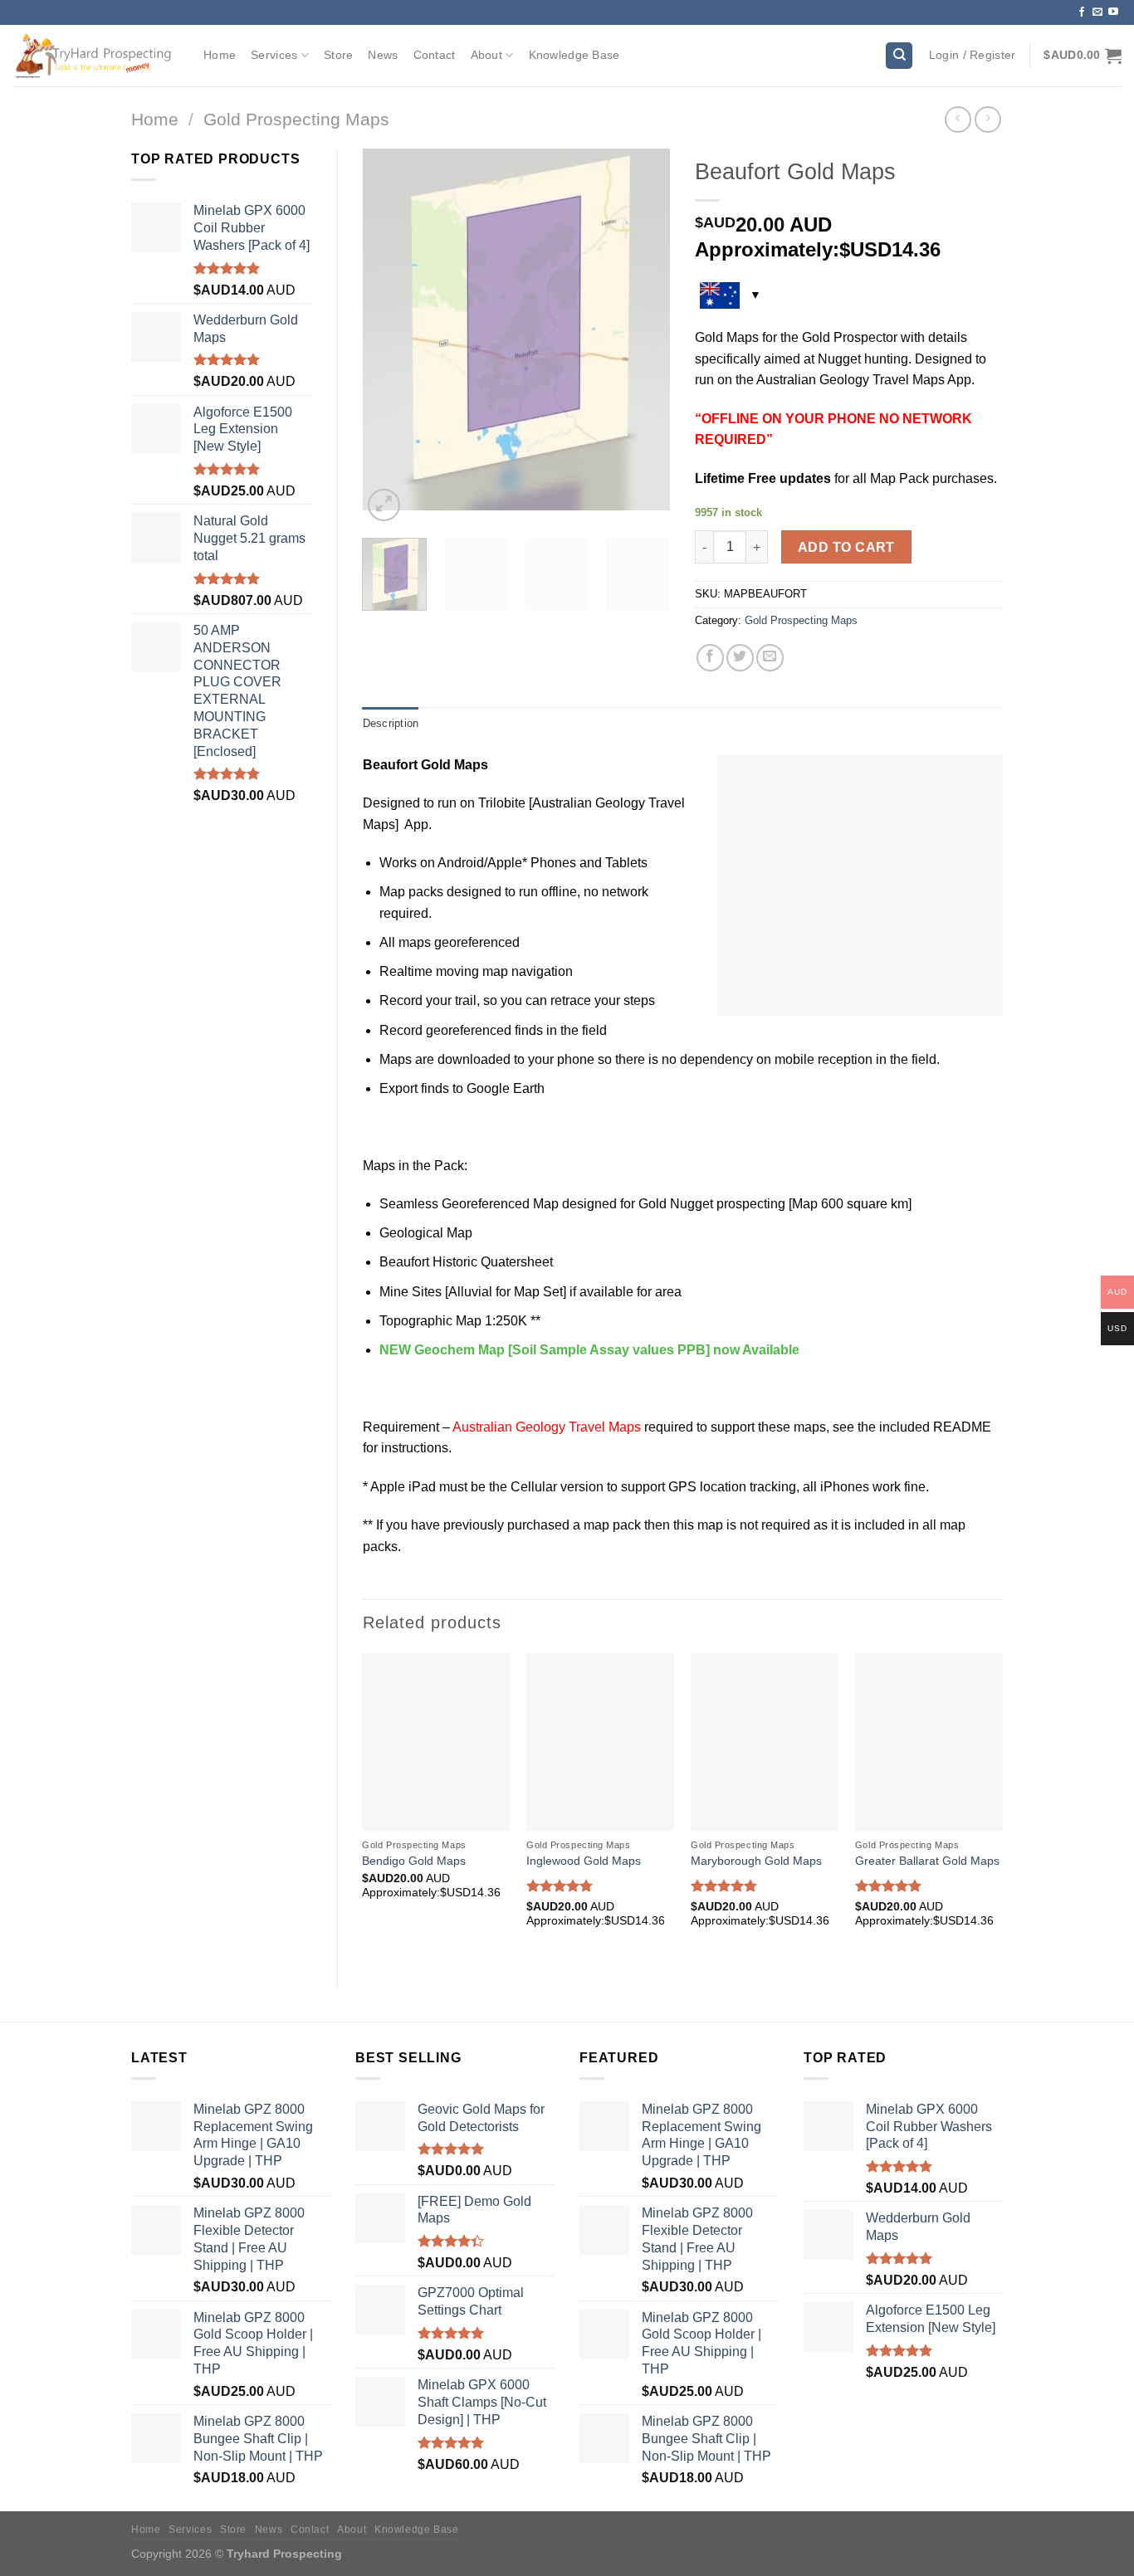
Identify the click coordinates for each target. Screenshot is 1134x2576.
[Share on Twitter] (740, 658)
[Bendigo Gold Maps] (436, 1742)
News (383, 55)
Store (338, 55)
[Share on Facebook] (710, 658)
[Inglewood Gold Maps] (600, 1742)
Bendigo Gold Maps (414, 1861)
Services (274, 55)
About (486, 55)
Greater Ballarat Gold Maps (927, 1861)
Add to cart (846, 547)
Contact (435, 55)
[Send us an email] (1097, 12)
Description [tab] (391, 723)
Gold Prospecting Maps (296, 119)
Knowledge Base (574, 55)
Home (220, 55)
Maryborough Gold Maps (756, 1861)
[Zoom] (384, 505)
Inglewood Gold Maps (584, 1861)
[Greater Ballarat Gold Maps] (929, 1742)
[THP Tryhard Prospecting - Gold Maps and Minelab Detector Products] (95, 55)
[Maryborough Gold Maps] (765, 1742)
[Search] (899, 56)
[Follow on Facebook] (1082, 12)
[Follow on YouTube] (1113, 12)
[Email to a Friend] (770, 658)
